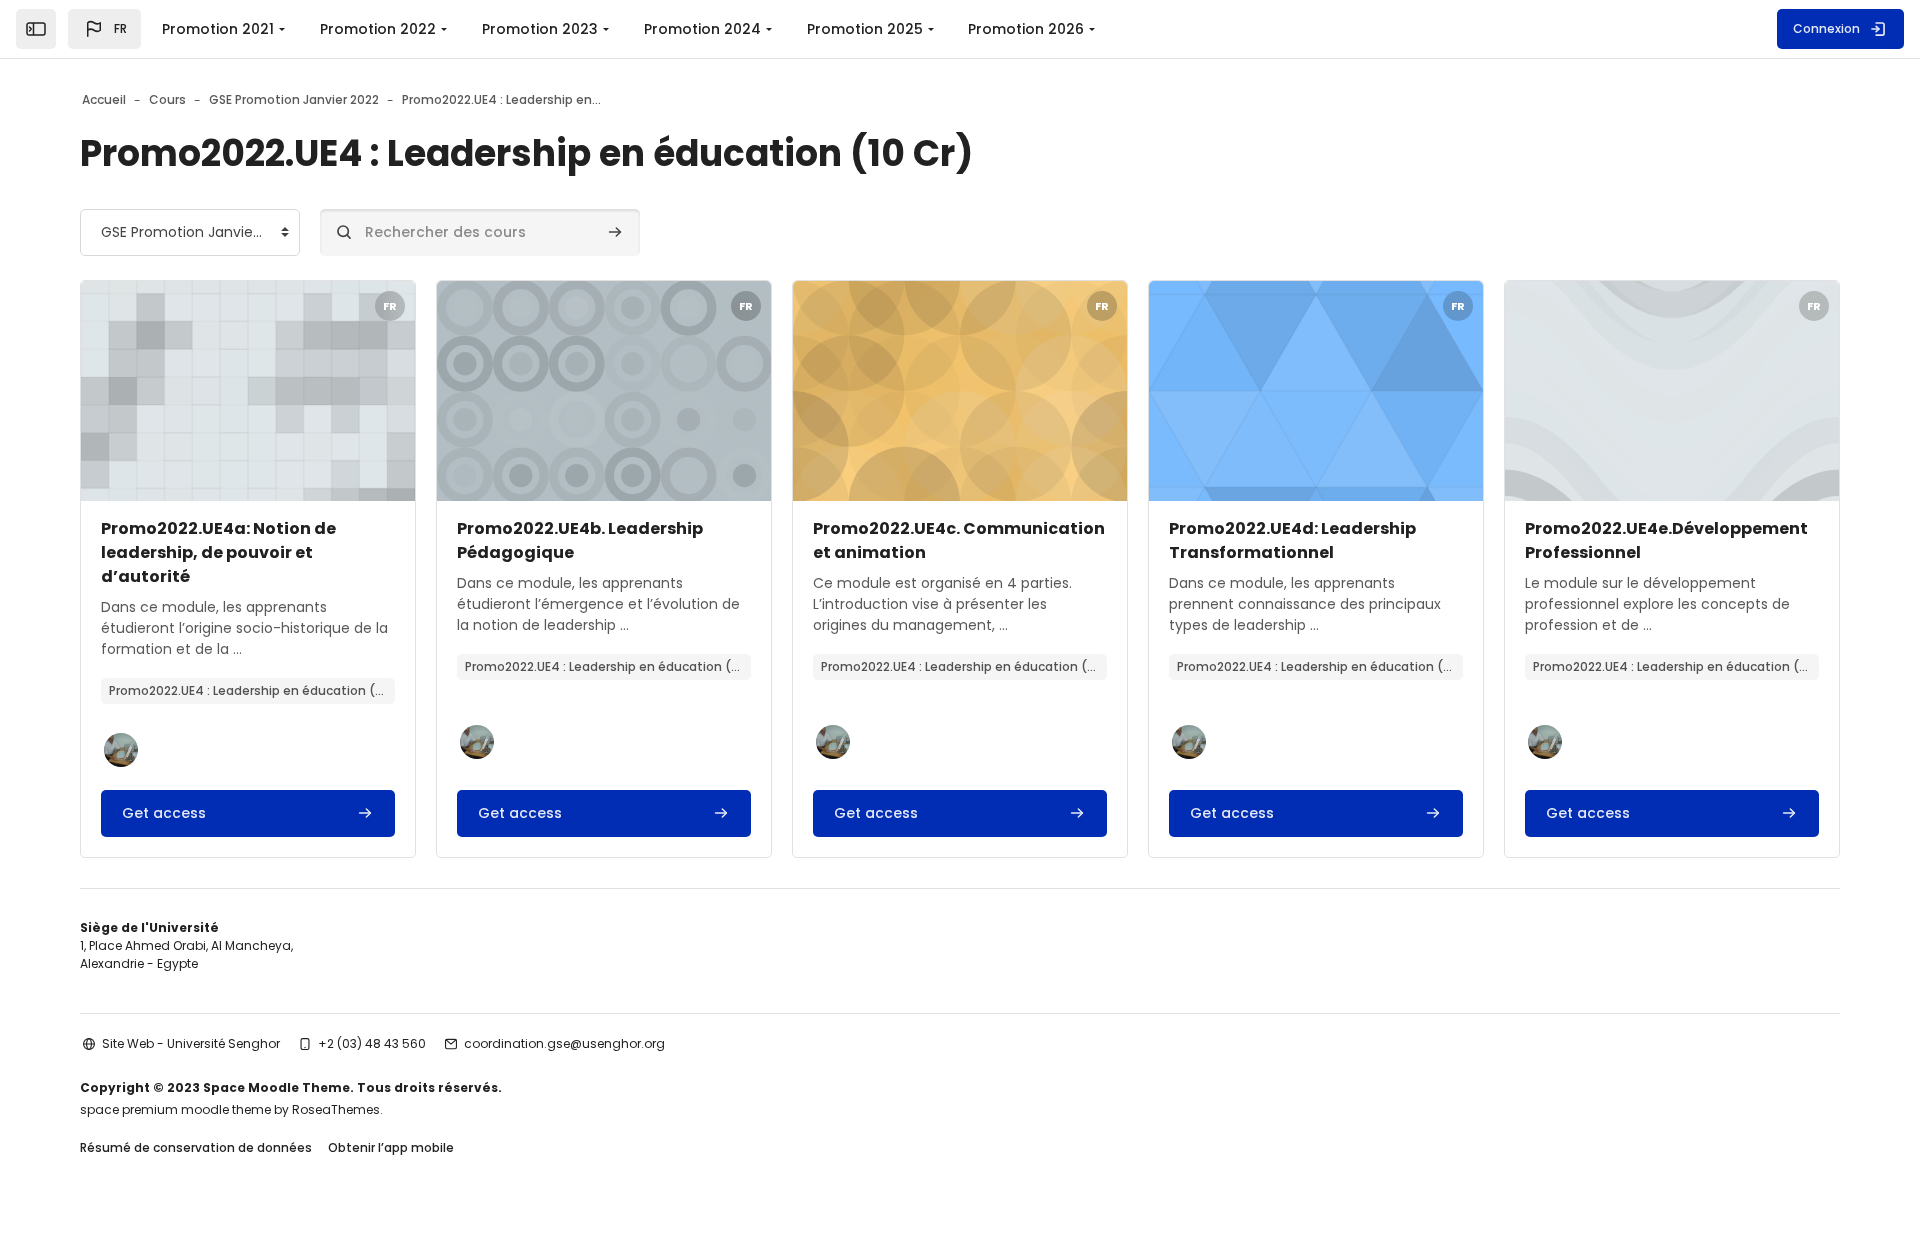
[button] (104, 29)
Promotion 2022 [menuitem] (378, 29)
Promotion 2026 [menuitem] (1026, 29)
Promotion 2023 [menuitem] (540, 29)
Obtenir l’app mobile (391, 1147)
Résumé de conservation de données (196, 1147)
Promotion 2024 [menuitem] (702, 29)
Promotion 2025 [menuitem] (865, 29)
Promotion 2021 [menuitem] (218, 29)
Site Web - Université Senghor (191, 1043)
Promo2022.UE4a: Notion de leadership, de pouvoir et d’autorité (218, 552)
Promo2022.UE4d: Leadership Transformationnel (1292, 540)
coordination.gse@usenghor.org (564, 1043)
